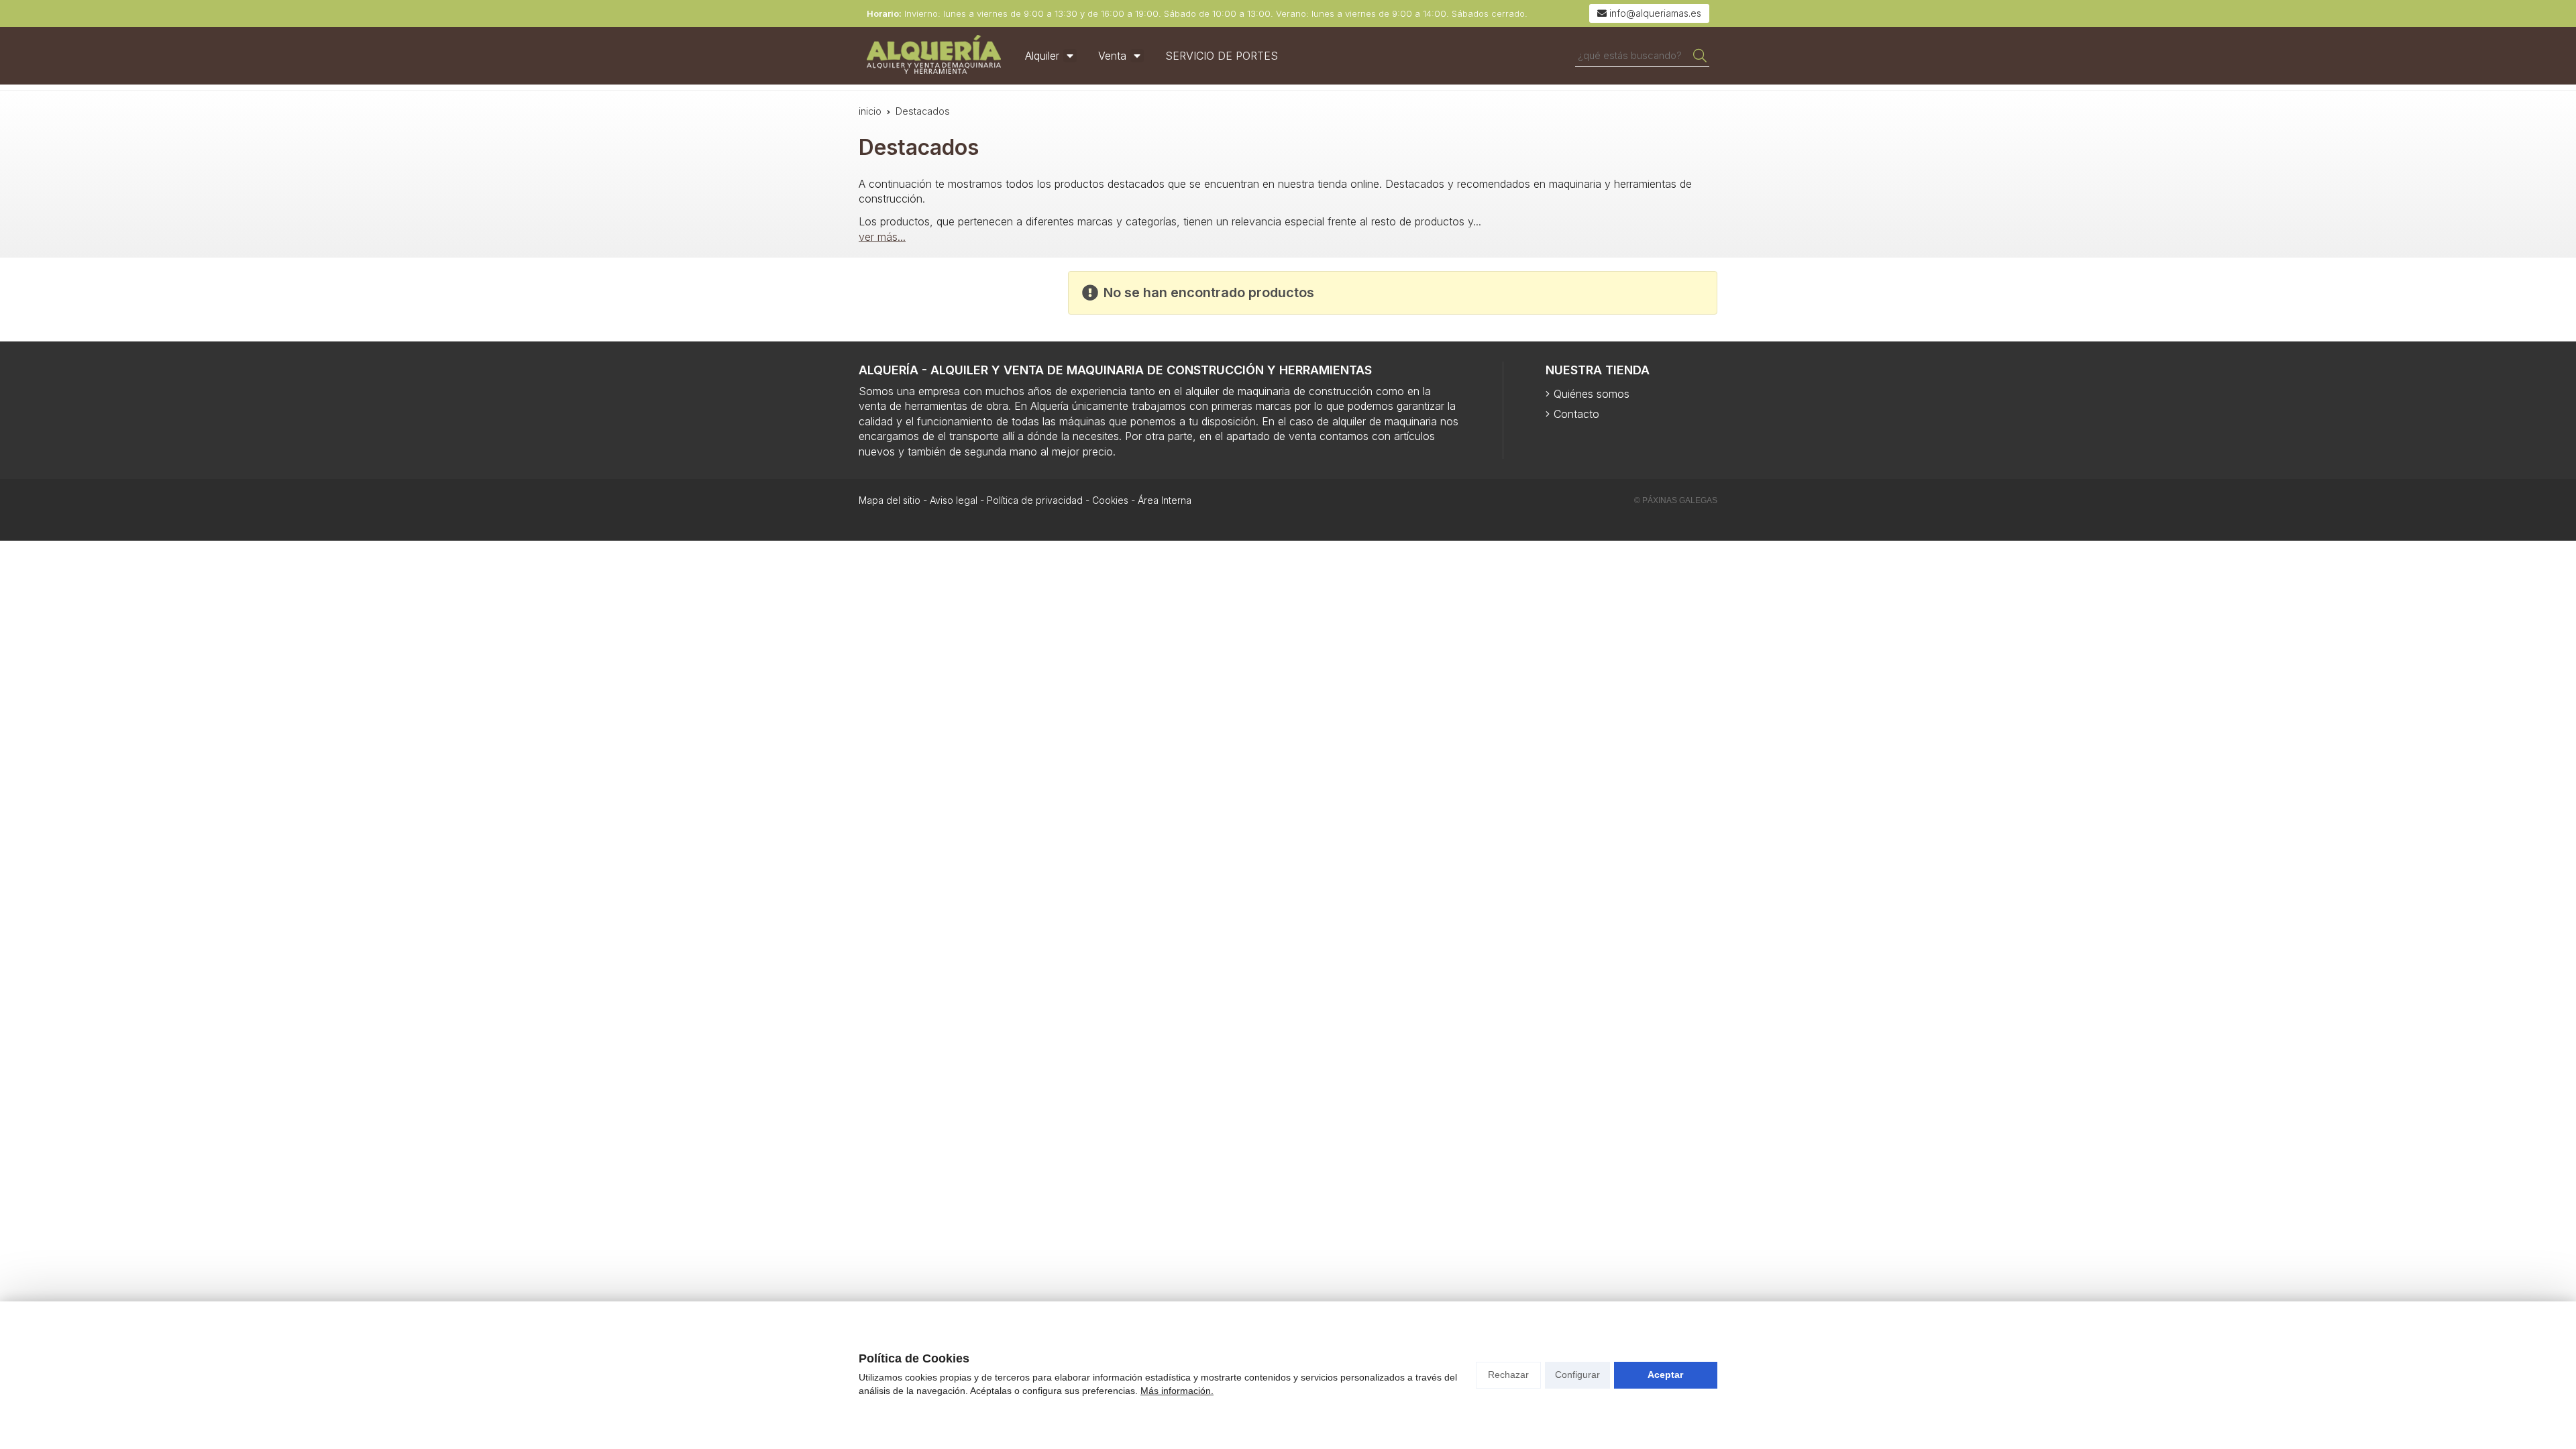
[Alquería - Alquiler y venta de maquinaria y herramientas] (934, 56)
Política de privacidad (1035, 500)
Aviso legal (954, 500)
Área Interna (1165, 500)
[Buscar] (1700, 56)
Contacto (1576, 414)
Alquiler (1042, 56)
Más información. (1177, 1391)
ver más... (882, 237)
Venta (1112, 56)
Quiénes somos (1592, 394)
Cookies (1110, 500)
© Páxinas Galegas (1676, 500)
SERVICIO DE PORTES (1222, 56)
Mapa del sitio (890, 500)
